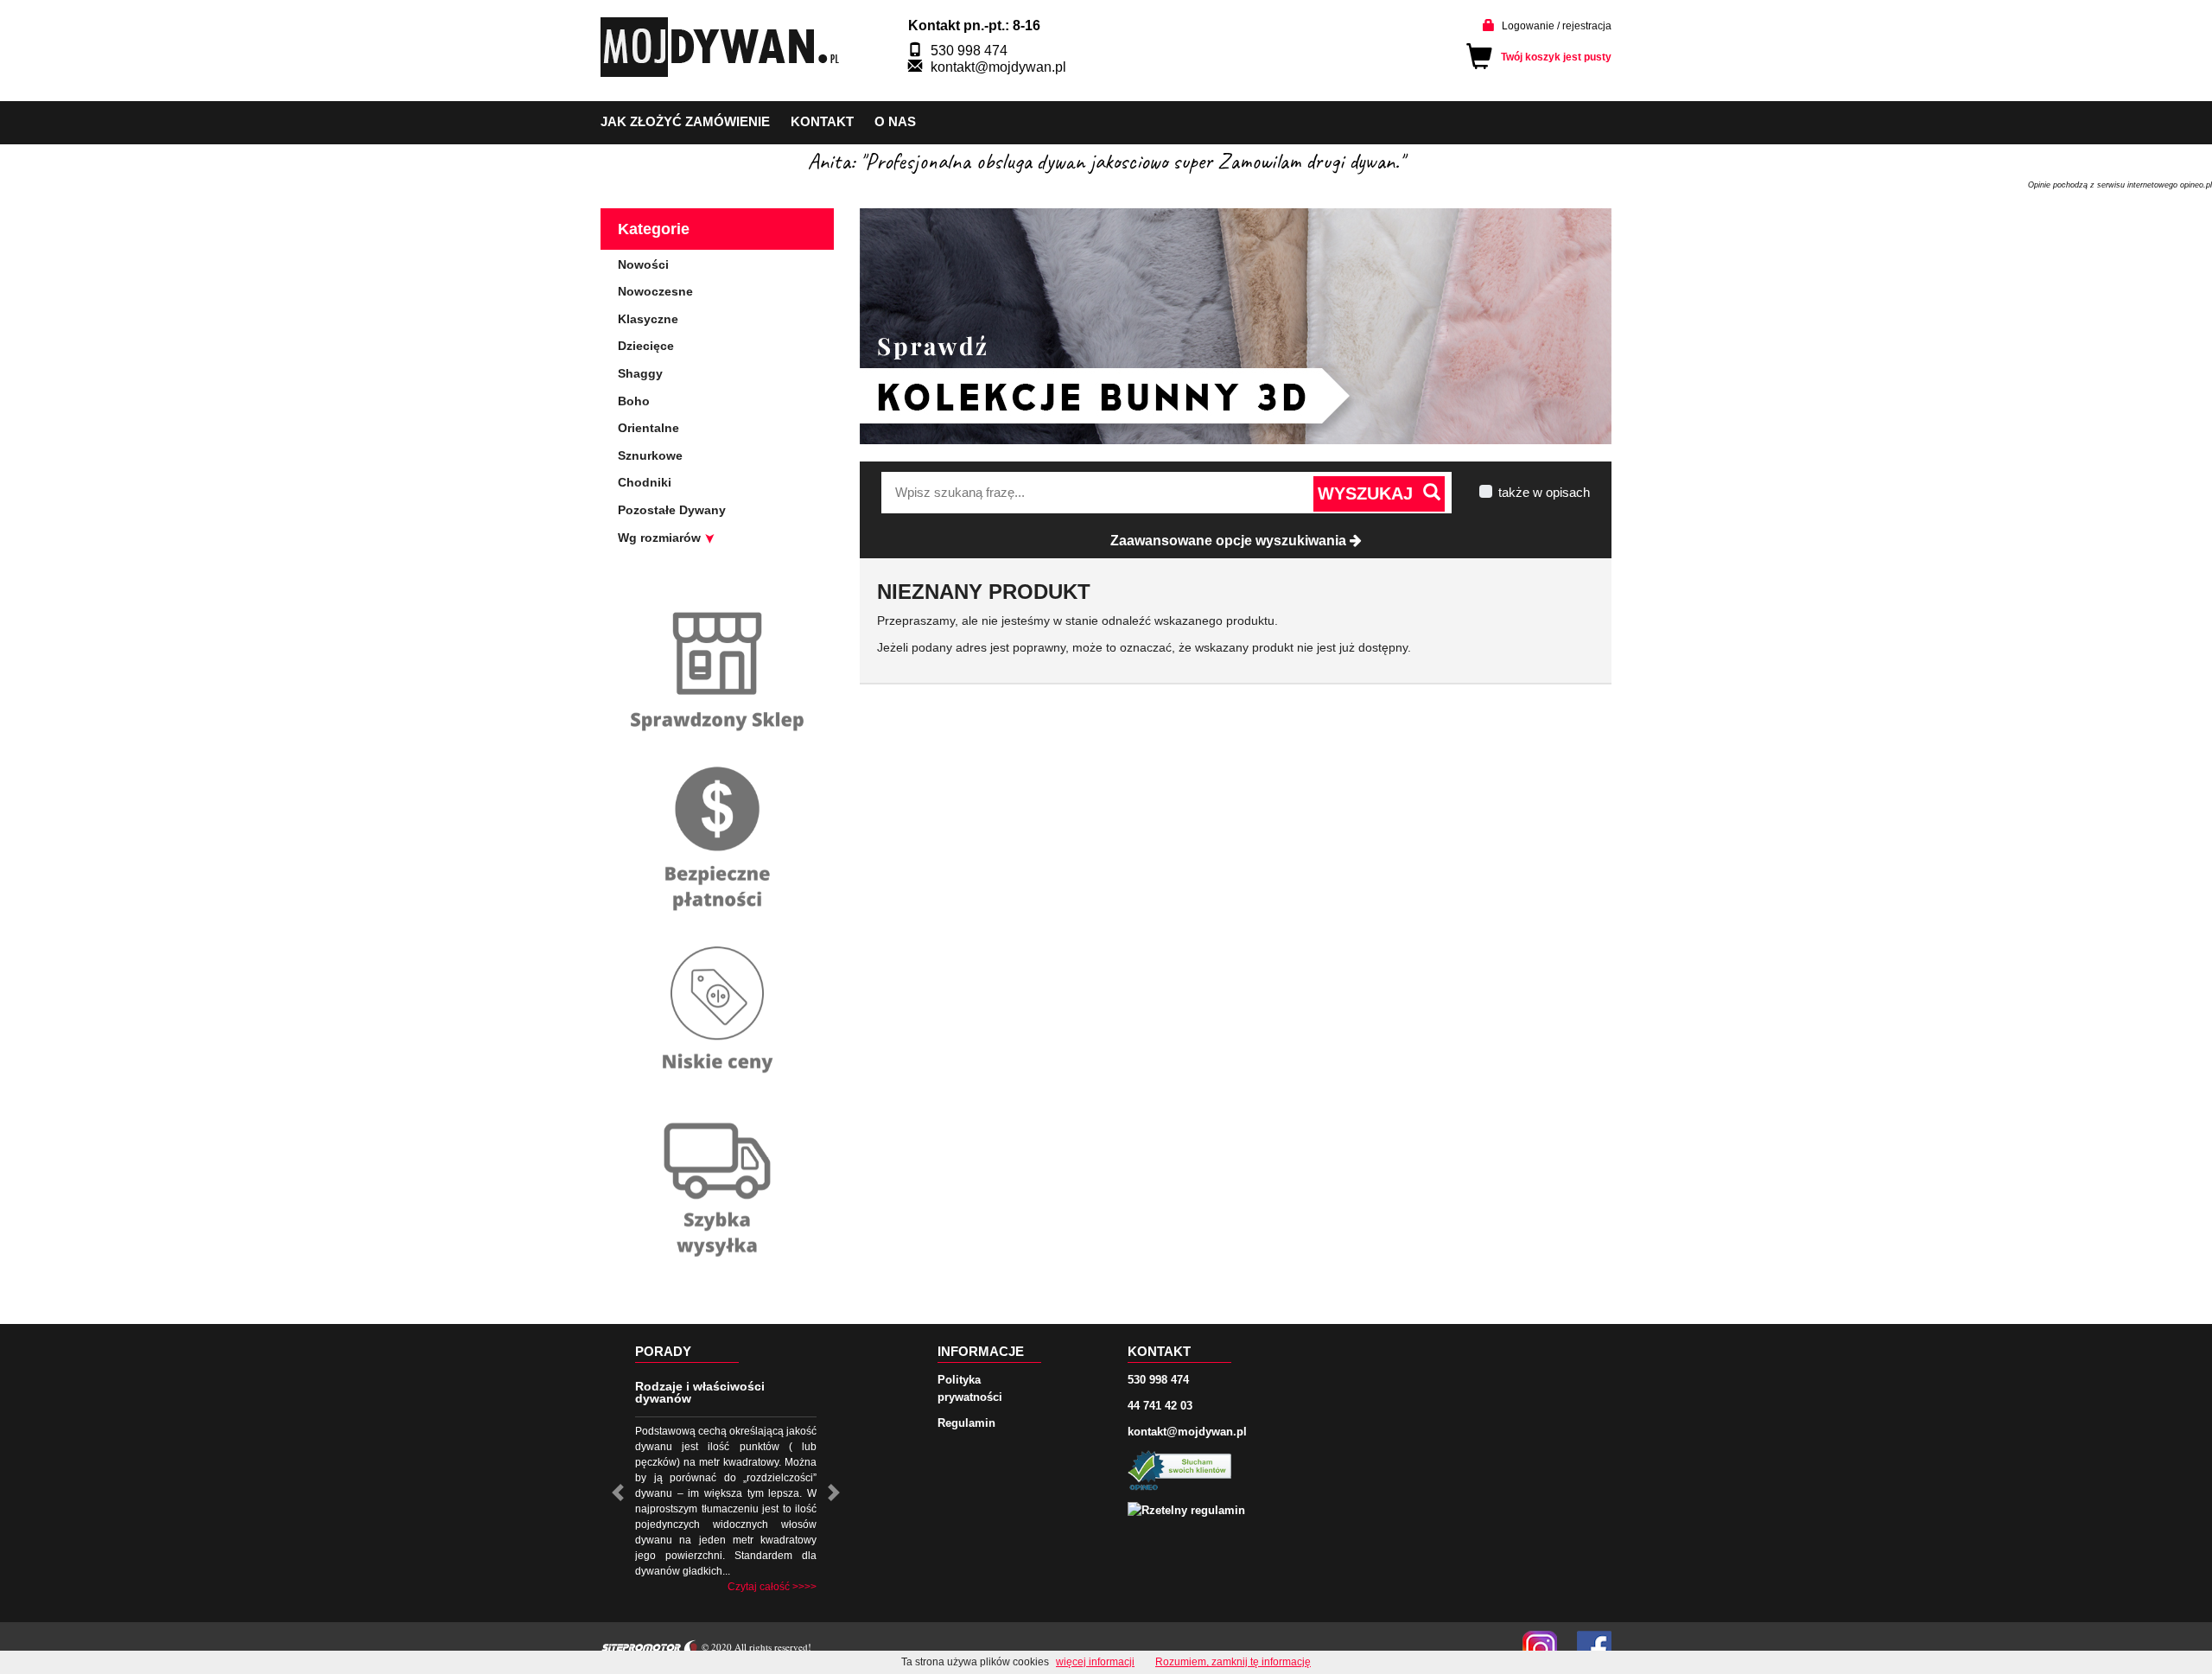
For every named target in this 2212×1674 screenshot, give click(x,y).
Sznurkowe (650, 455)
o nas (895, 121)
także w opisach (1544, 492)
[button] (618, 1493)
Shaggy (640, 373)
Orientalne (648, 428)
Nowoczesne (655, 291)
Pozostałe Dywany (672, 510)
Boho (634, 401)
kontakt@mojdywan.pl (998, 67)
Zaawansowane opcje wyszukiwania (1230, 541)
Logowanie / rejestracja (1557, 26)
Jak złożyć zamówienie (685, 121)
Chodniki (645, 482)
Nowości (643, 264)
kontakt (822, 121)
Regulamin (966, 1423)
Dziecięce (646, 346)
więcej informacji (1095, 1662)
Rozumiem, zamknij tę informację (1233, 1662)
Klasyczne (648, 319)
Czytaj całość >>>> (772, 1587)
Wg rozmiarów (661, 538)
